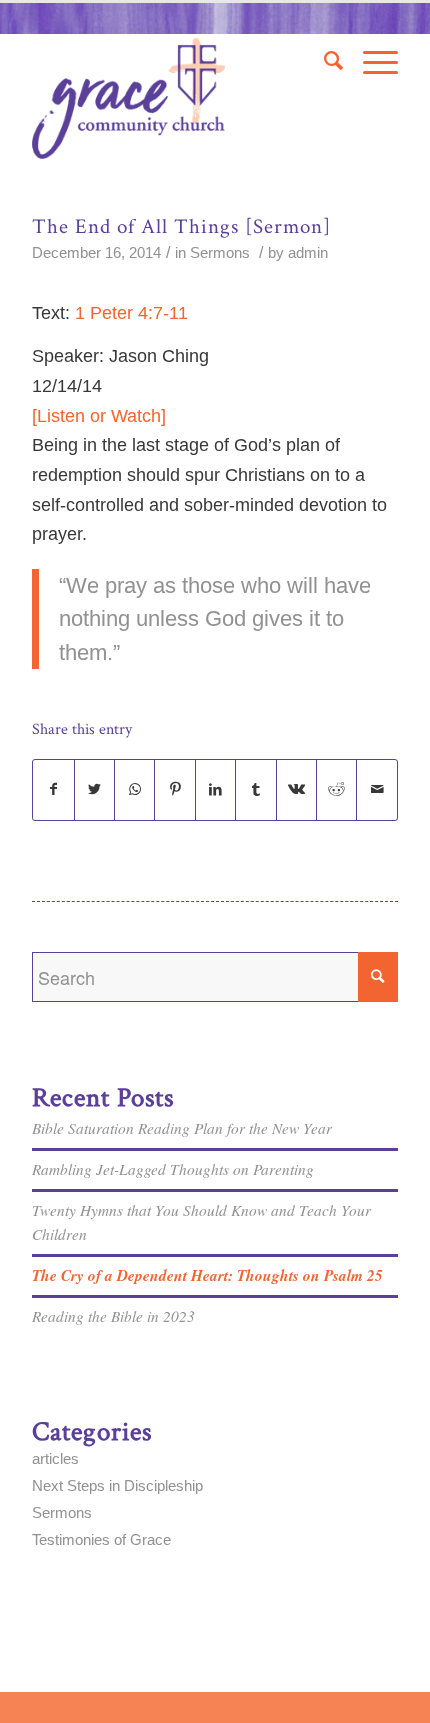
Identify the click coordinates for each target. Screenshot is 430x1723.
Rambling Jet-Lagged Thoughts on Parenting (173, 1169)
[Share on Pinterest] (174, 790)
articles (55, 1458)
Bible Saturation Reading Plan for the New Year (182, 1128)
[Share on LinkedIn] (215, 790)
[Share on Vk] (296, 790)
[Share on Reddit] (336, 790)
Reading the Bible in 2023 (113, 1316)
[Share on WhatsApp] (134, 790)
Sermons (220, 253)
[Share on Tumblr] (255, 790)
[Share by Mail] (377, 790)
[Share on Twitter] (94, 790)
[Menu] (370, 61)
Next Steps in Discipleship (117, 1485)
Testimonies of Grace (101, 1539)
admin (308, 253)
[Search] (323, 61)
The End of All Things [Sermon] (181, 226)
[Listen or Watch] (99, 416)
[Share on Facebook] (53, 790)
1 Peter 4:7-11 (131, 313)
